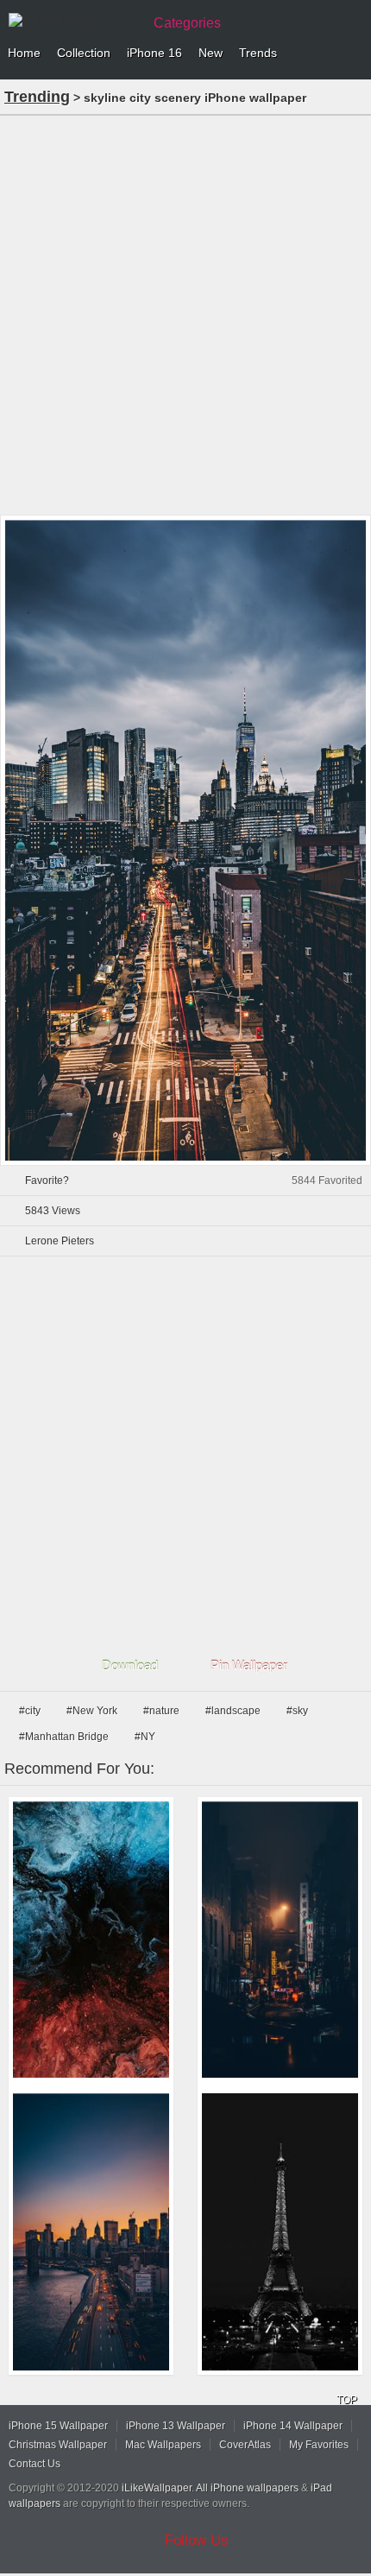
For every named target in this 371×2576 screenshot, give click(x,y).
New (211, 53)
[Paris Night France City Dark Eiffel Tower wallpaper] (280, 2232)
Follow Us (197, 2540)
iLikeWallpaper (157, 2488)
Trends (258, 53)
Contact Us (35, 2464)
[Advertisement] (185, 313)
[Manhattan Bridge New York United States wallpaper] (91, 2232)
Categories (187, 23)
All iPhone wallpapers (247, 2488)
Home (24, 53)
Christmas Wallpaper (58, 2445)
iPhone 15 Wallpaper (58, 2426)
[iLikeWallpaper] (73, 21)
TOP (347, 2400)
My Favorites (319, 2445)
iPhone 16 (154, 53)
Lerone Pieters (60, 1241)
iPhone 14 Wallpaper (293, 2426)
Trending (37, 97)
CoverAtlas (245, 2445)
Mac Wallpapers (163, 2445)
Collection (84, 53)
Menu (354, 54)
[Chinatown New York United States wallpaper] (280, 1940)
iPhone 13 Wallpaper (176, 2426)
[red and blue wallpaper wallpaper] (91, 1940)
